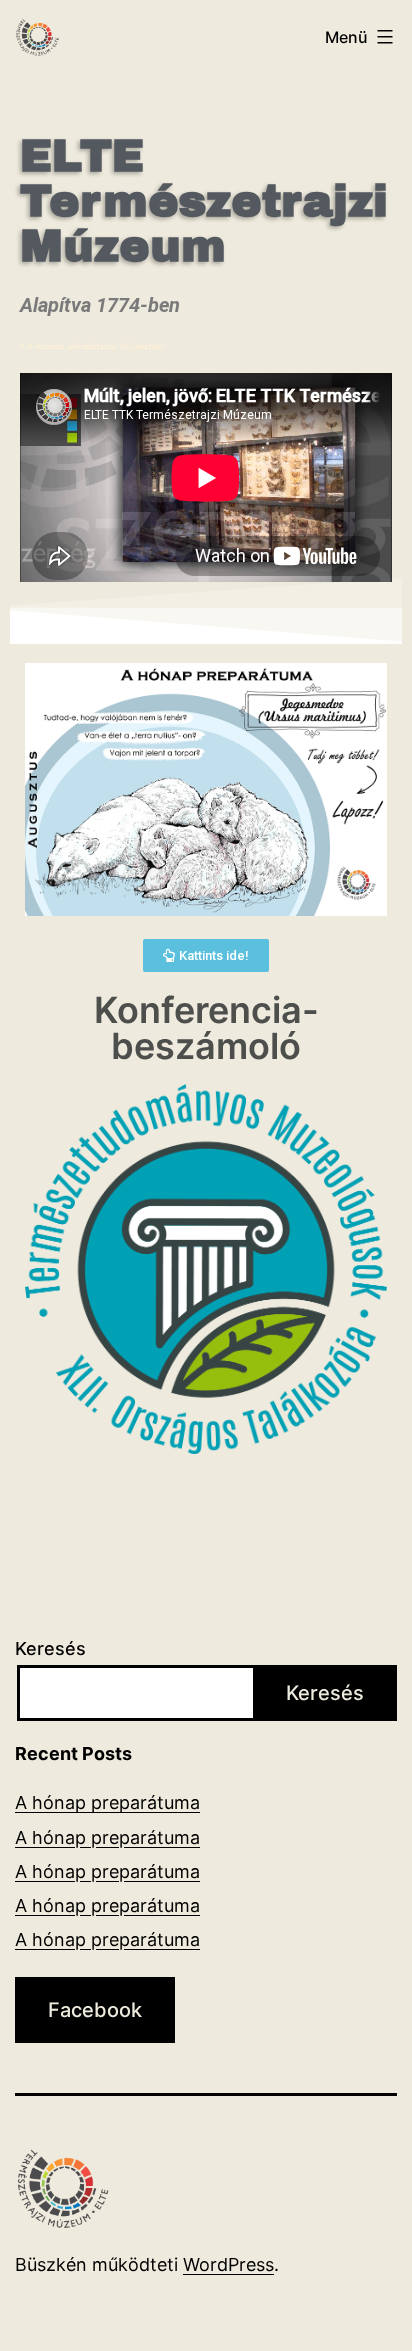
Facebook (95, 2010)
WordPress (228, 2264)
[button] (206, 955)
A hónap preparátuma (107, 1802)
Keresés (50, 1648)
